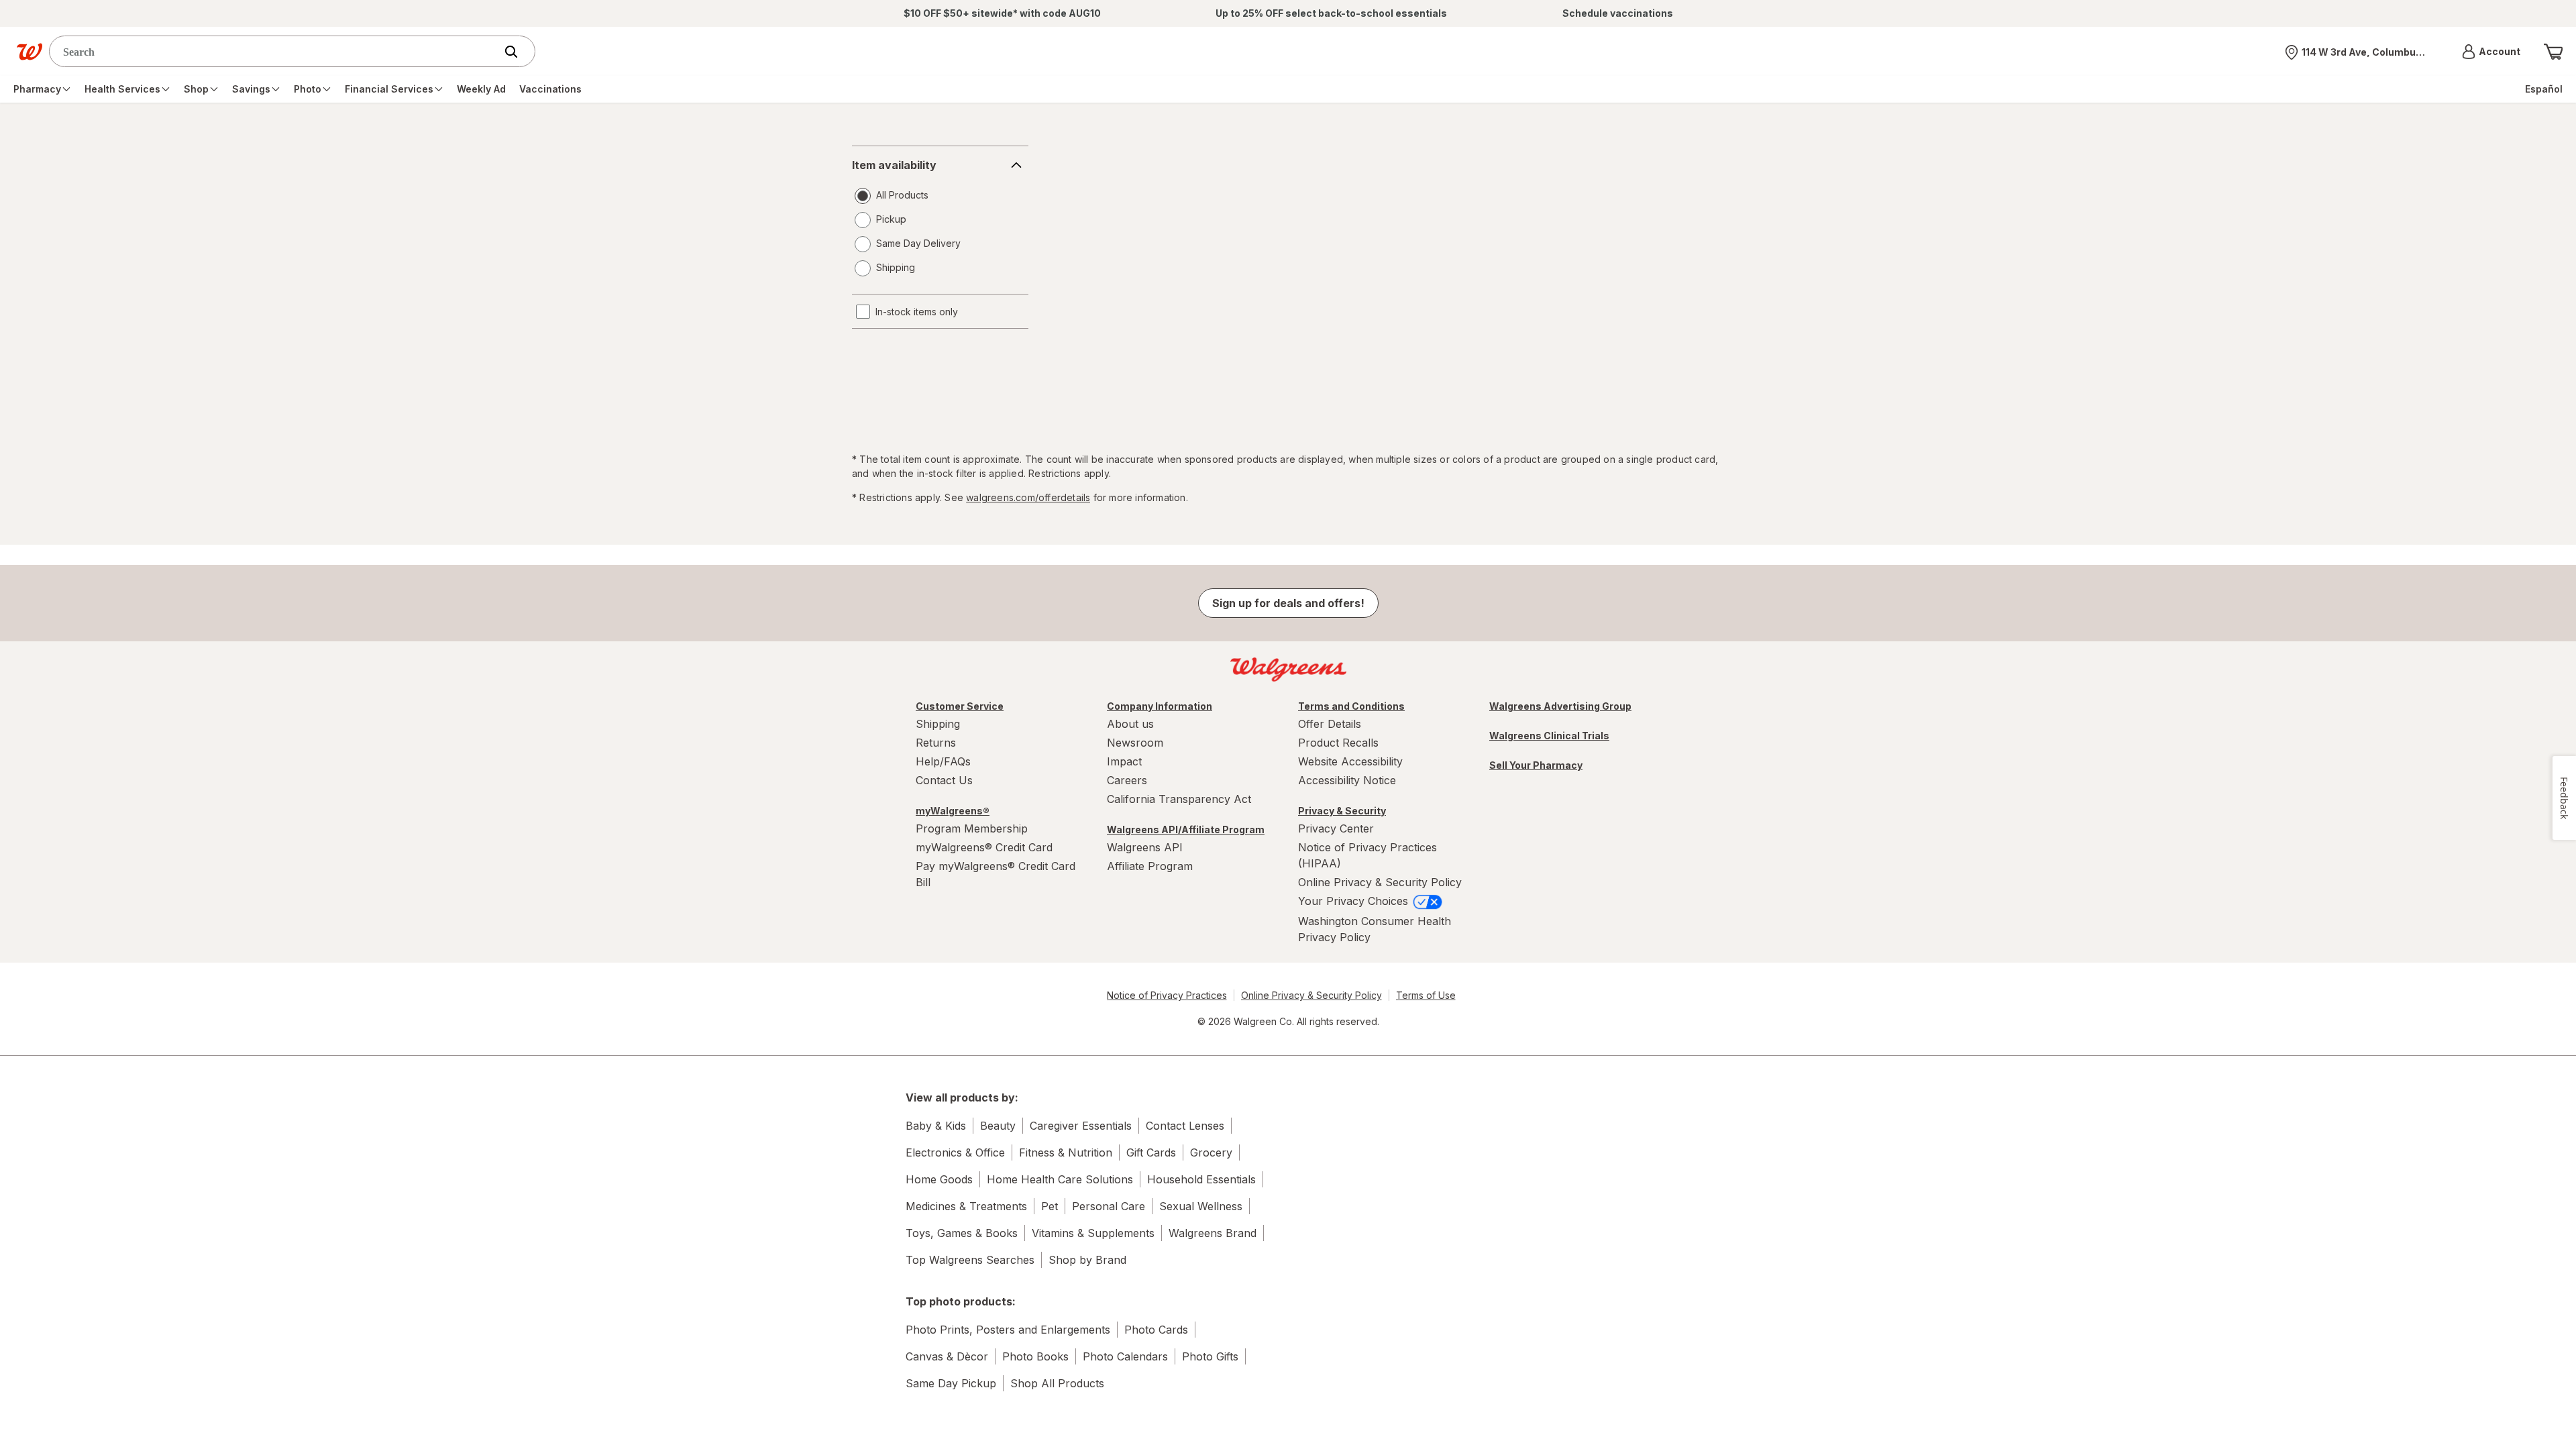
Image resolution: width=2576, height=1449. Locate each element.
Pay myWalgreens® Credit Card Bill (996, 874)
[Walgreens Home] (30, 52)
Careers (1127, 780)
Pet (1050, 1206)
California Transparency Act (1179, 799)
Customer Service (960, 706)
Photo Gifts (1210, 1356)
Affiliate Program (1150, 866)
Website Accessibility (1350, 761)
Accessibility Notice (1347, 780)
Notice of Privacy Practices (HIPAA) (1367, 855)
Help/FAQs (943, 761)
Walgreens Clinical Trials (1549, 736)
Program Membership (972, 828)
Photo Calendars (1125, 1356)
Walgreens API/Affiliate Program (1186, 829)
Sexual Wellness (1201, 1206)
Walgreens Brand (1213, 1233)
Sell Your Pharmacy (1536, 765)
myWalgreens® (953, 811)
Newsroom (1135, 743)
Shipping (938, 724)
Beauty (998, 1126)
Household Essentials (1201, 1179)
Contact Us (944, 780)
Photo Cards (1156, 1330)
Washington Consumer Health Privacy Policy (1375, 929)
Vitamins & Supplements (1093, 1233)
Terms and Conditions (1351, 706)
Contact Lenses (1185, 1126)
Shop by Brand (1087, 1260)
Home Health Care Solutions (1060, 1179)
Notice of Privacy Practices (1167, 995)
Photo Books (1035, 1356)
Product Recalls (1338, 743)
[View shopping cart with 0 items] (2553, 52)
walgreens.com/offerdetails (1028, 497)
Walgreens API (1145, 847)
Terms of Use (1426, 995)
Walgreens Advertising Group (1560, 706)
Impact (1124, 761)
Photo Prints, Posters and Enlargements (1008, 1330)
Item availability (894, 165)
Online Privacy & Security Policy (1380, 882)
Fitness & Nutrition (1066, 1152)
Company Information (1160, 706)
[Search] (518, 52)
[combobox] (275, 51)
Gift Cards (1151, 1152)
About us (1130, 724)
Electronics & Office (955, 1152)
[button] (2491, 52)
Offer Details (1330, 724)
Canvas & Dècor (947, 1356)
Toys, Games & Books (962, 1233)
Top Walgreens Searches (970, 1260)
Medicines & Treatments (966, 1206)
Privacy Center (1336, 828)
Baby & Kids (936, 1126)
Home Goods (939, 1179)
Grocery (1211, 1152)
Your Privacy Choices (1355, 901)
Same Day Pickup (951, 1383)
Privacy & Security (1342, 811)
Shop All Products (1057, 1383)
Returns (936, 743)
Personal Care (1109, 1206)
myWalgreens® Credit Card (984, 847)
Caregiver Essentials (1081, 1126)
